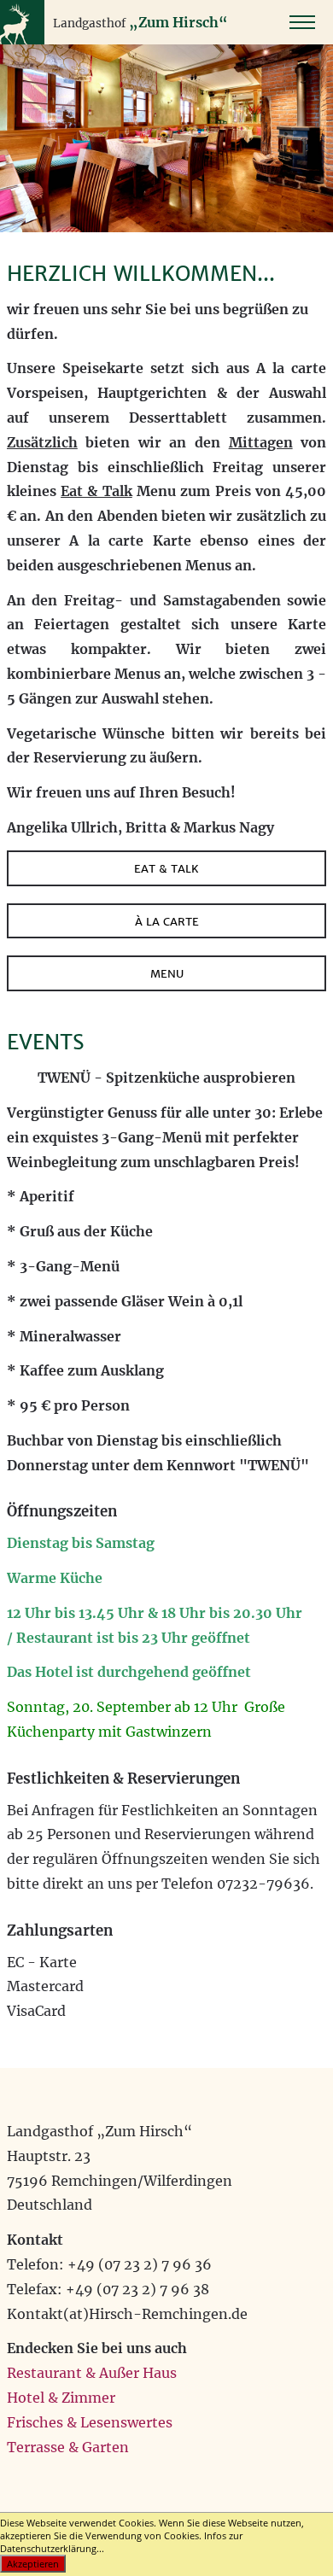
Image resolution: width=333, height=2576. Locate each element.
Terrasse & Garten (68, 2447)
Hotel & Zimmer (61, 2398)
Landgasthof (89, 23)
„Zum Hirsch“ (178, 22)
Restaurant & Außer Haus (92, 2373)
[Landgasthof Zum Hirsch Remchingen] (22, 40)
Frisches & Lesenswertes (90, 2422)
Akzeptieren (33, 2564)
